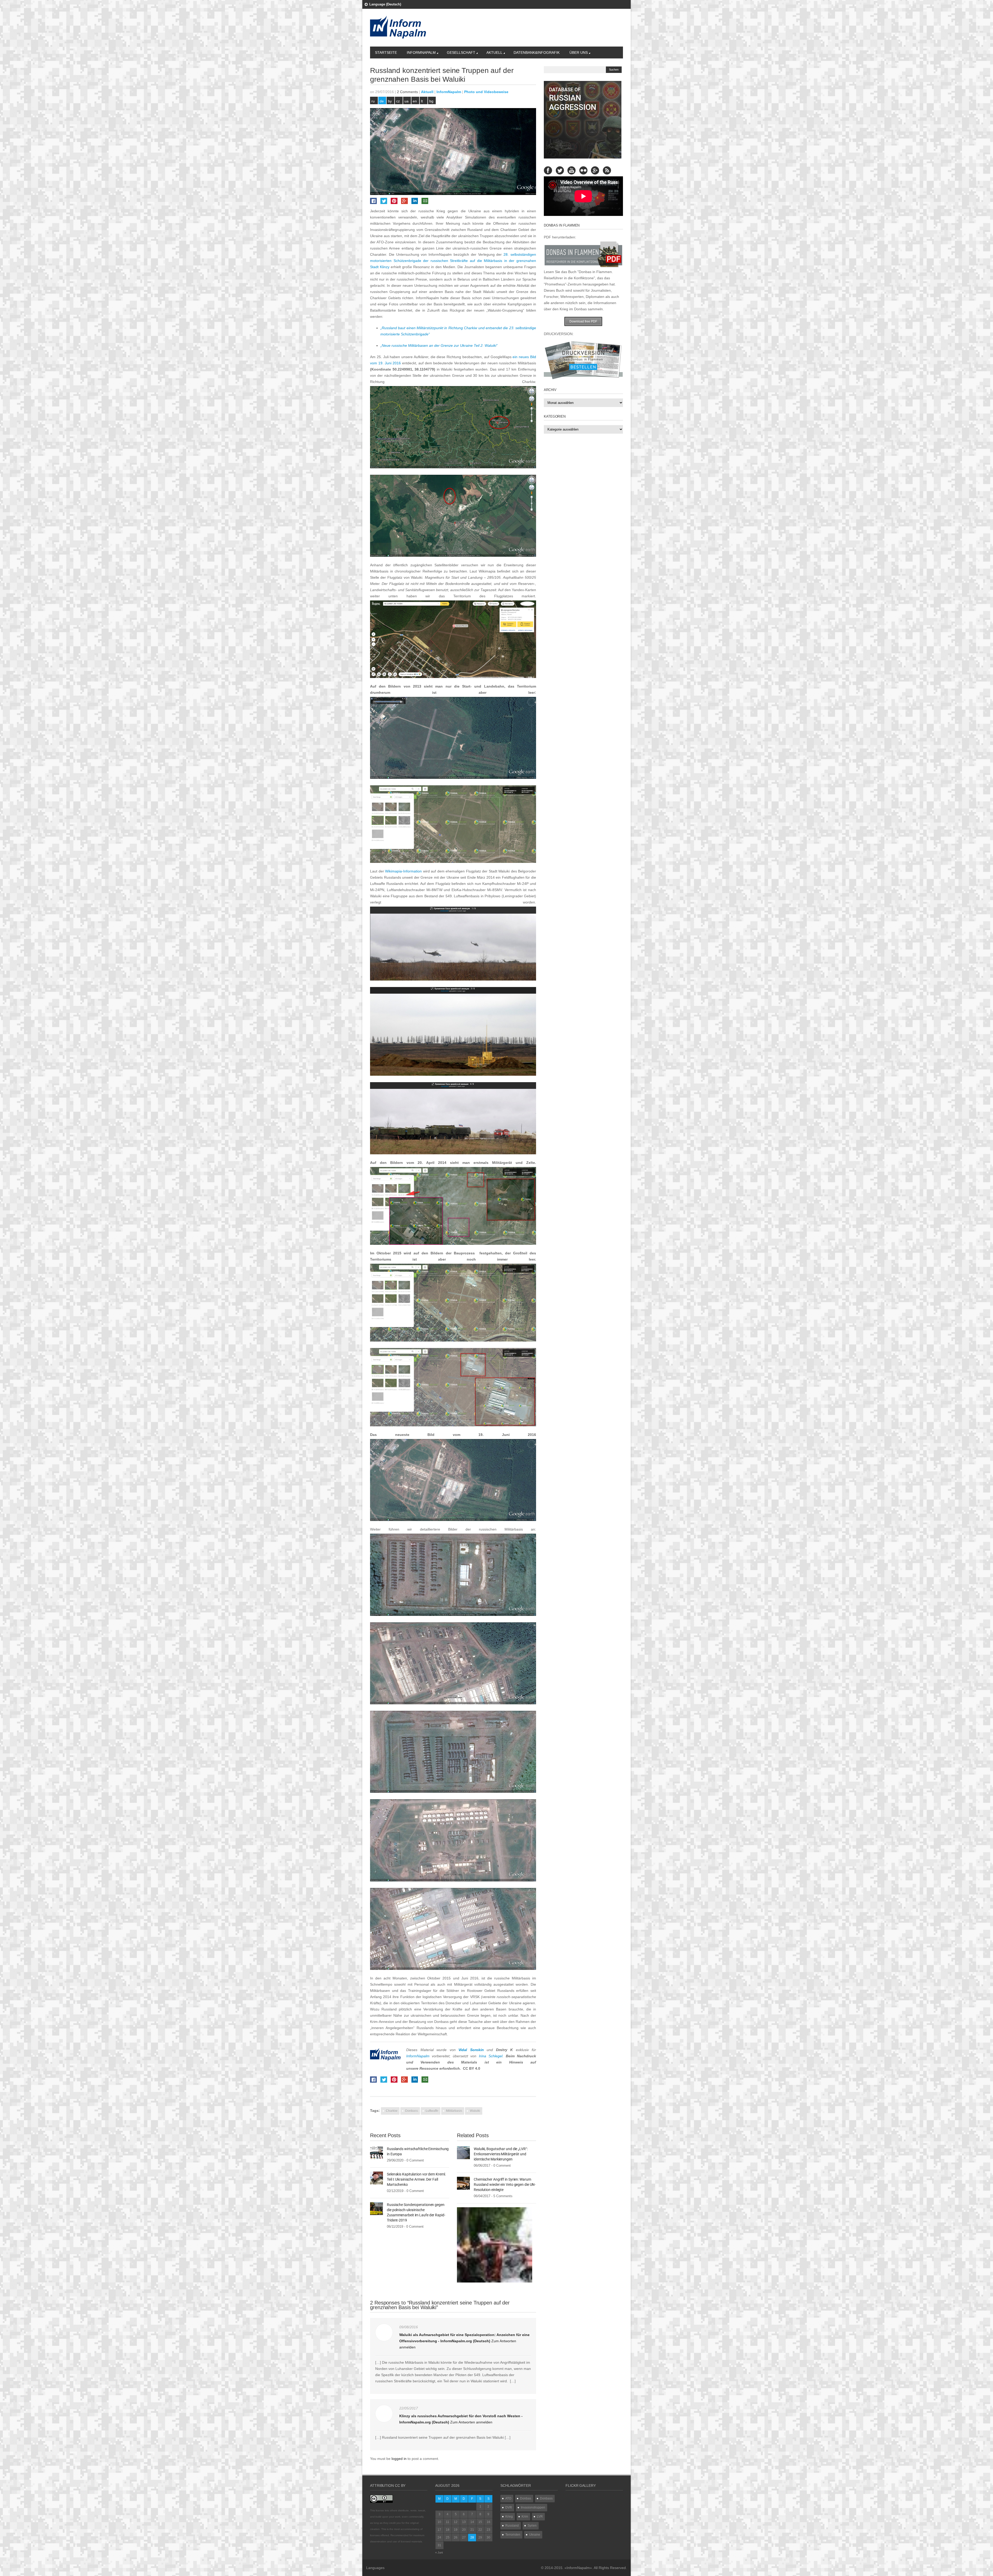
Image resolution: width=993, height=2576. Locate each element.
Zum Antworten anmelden (471, 2422)
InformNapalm (421, 52)
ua (407, 101)
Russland (512, 2526)
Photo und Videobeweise (486, 92)
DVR (509, 2507)
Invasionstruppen (533, 2507)
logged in (400, 2459)
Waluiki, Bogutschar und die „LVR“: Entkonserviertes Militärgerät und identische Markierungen (501, 2154)
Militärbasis (454, 2111)
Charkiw (392, 2111)
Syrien (532, 2526)
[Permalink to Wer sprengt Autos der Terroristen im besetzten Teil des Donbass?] (495, 2245)
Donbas (526, 2498)
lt (422, 101)
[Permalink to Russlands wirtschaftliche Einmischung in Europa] (377, 2152)
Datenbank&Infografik (537, 52)
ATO (508, 2498)
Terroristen (513, 2535)
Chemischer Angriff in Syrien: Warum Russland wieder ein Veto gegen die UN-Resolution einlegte (505, 2185)
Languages (375, 2568)
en (415, 101)
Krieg (509, 2517)
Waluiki (475, 2111)
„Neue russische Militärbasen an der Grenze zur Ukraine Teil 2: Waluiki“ (439, 345)
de (382, 101)
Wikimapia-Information (403, 871)
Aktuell (494, 52)
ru (373, 101)
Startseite (386, 52)
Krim (525, 2517)
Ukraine (535, 2535)
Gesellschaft (461, 52)
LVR (540, 2517)
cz (398, 101)
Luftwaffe (432, 2111)
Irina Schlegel (491, 2056)
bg (431, 101)
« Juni (439, 2552)
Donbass (412, 2111)
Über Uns (579, 52)
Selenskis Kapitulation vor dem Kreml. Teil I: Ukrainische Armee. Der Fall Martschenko (416, 2179)
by (390, 101)
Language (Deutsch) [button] (385, 4)
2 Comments (407, 92)
